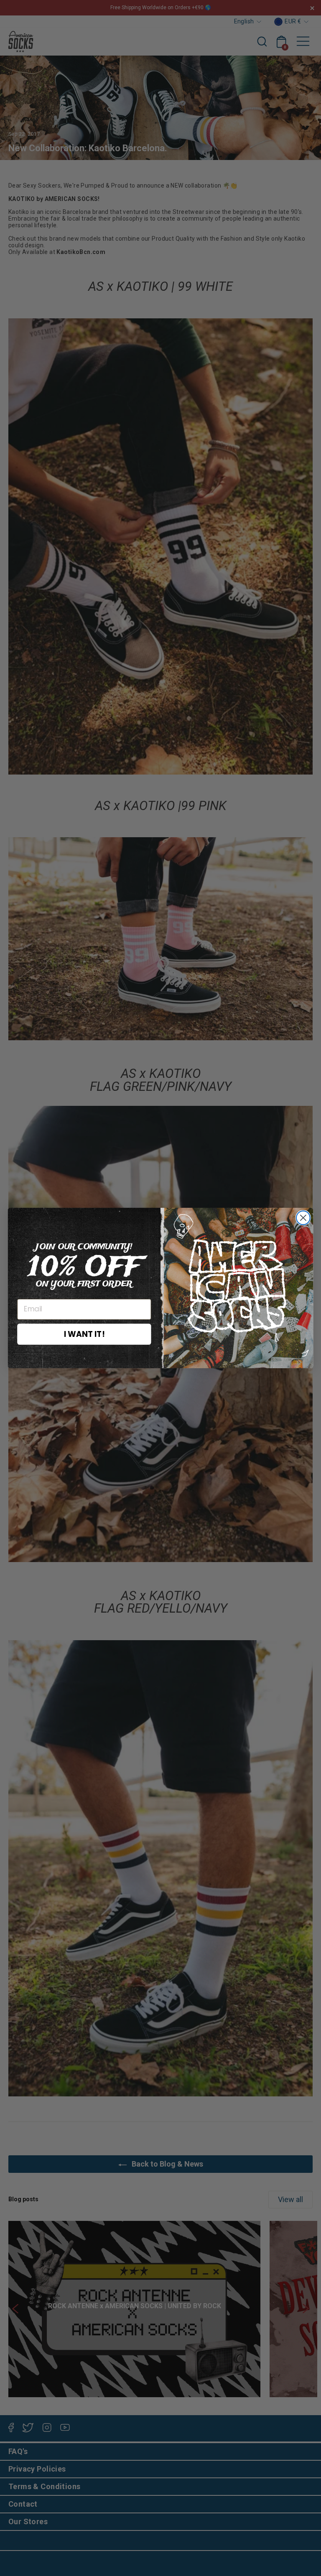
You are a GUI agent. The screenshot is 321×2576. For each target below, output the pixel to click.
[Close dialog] (303, 1218)
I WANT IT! (84, 1334)
